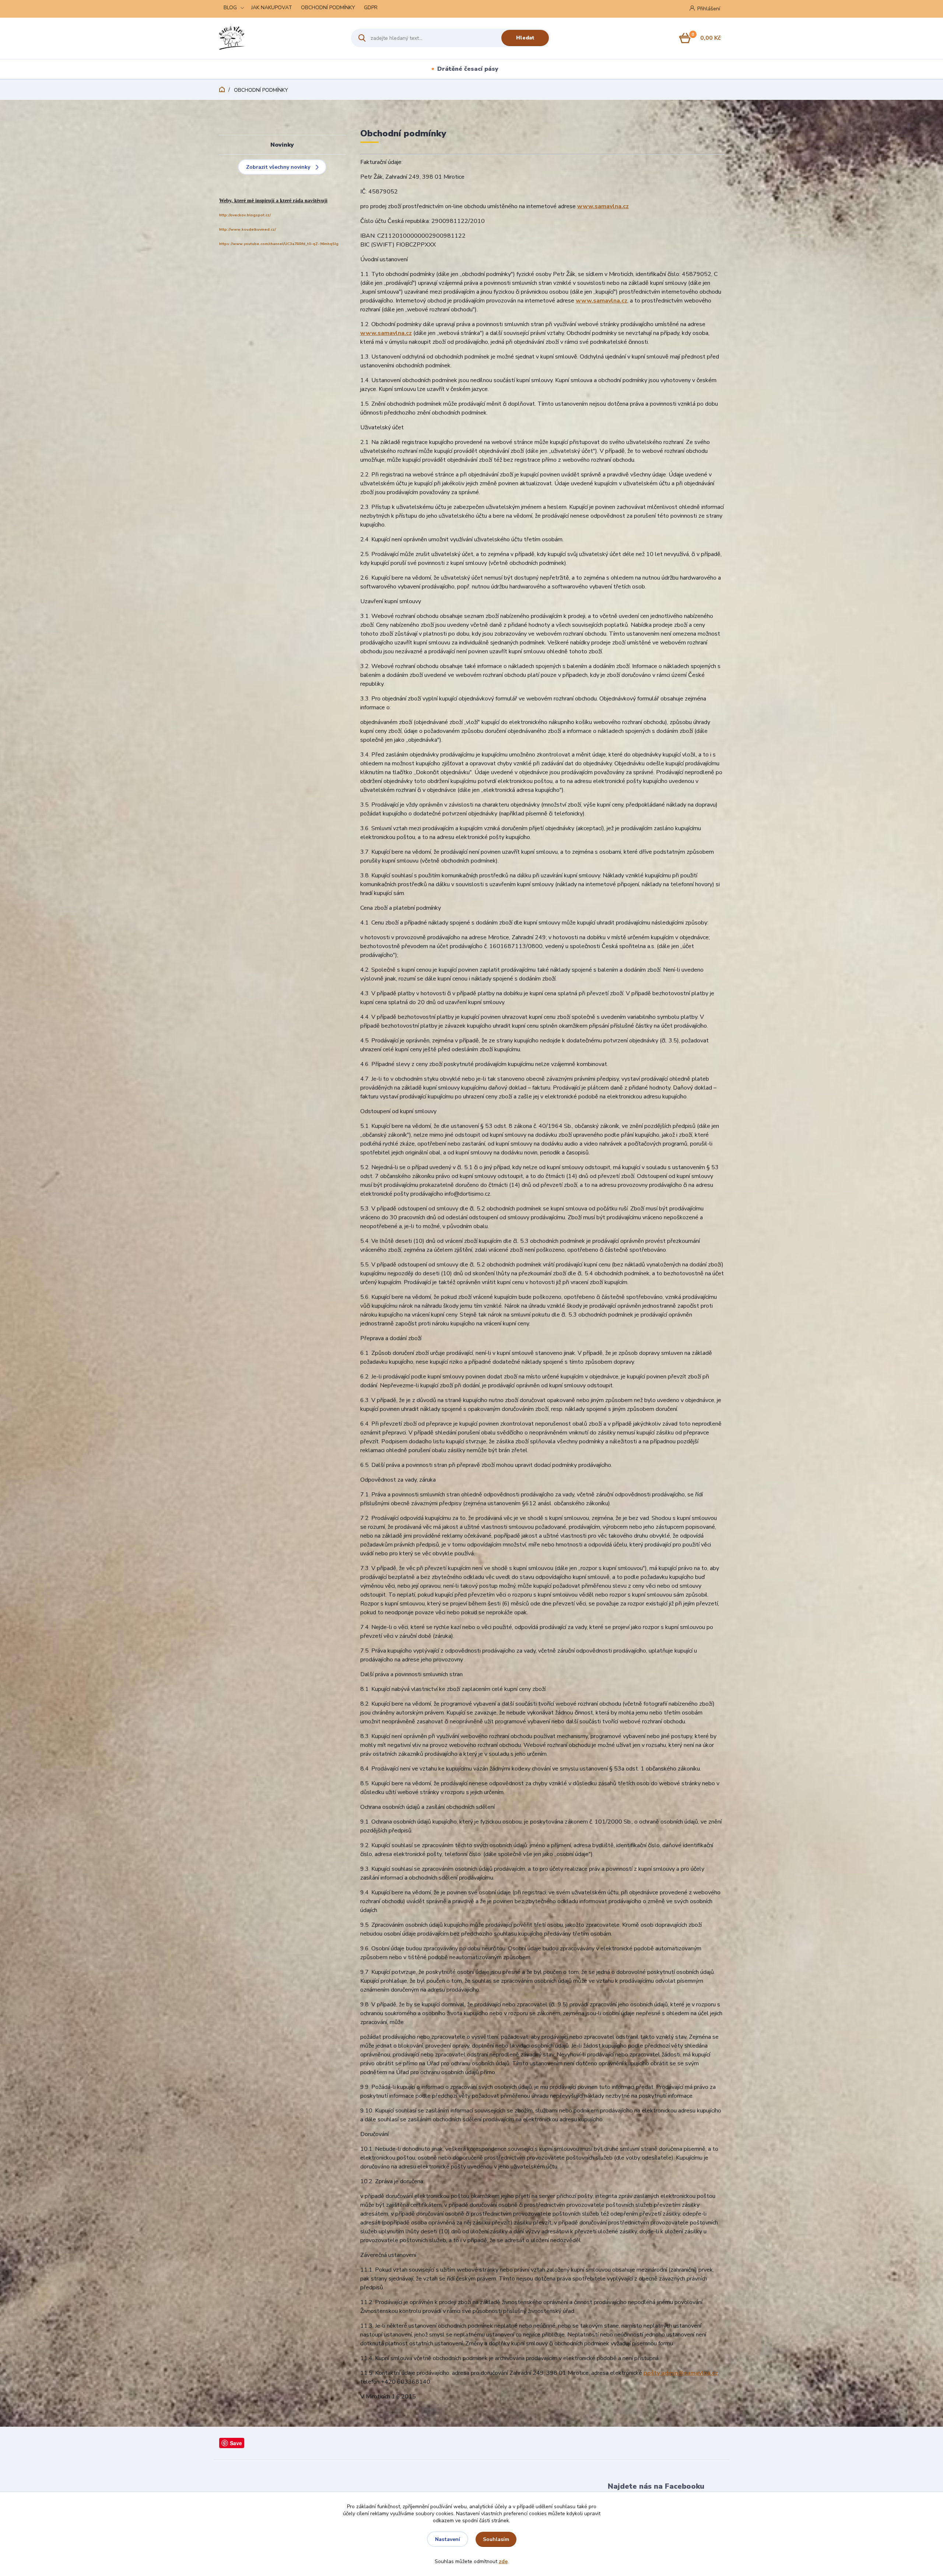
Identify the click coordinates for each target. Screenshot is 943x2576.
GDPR (371, 8)
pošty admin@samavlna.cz (681, 2373)
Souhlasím (496, 2539)
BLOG (230, 8)
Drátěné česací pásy (468, 69)
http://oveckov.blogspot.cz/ (245, 215)
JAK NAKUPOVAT (272, 8)
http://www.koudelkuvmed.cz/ (248, 230)
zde (503, 2561)
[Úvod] (279, 38)
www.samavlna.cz (603, 206)
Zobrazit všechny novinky (278, 167)
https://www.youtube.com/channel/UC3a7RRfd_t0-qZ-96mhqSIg (279, 244)
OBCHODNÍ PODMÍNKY (328, 8)
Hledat (525, 38)
